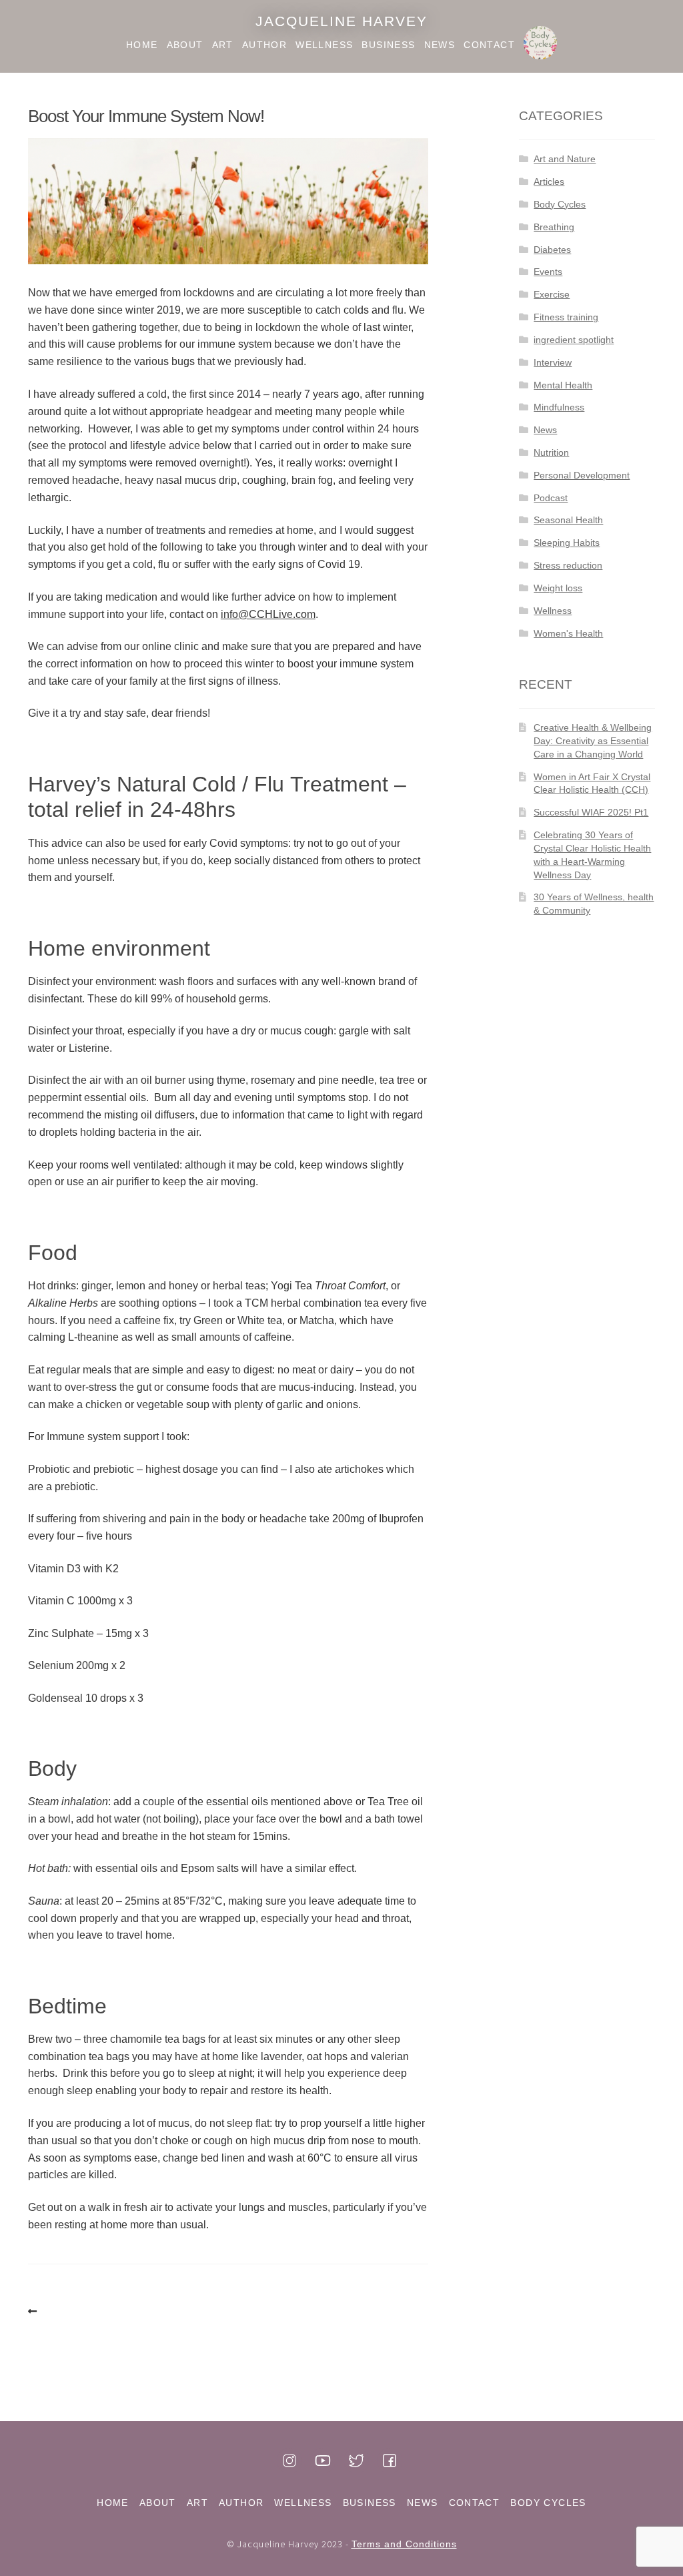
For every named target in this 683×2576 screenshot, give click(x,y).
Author (264, 45)
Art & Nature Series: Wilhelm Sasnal (35, 2312)
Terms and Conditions (404, 2544)
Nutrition (551, 452)
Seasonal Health (568, 520)
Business (388, 45)
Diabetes (552, 250)
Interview (553, 362)
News (440, 45)
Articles (549, 182)
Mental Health (563, 385)
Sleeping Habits (567, 543)
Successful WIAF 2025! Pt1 (591, 812)
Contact (489, 45)
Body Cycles (540, 45)
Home (142, 45)
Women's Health (568, 633)
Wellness (324, 45)
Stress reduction (568, 565)
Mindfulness (559, 407)
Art (223, 45)
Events (548, 272)
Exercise (552, 294)
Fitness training (566, 317)
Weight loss (558, 588)
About (185, 45)
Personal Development (582, 475)
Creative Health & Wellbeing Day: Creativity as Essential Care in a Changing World (593, 741)
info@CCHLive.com (268, 614)
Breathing (554, 227)
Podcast (551, 498)
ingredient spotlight (574, 340)
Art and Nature (565, 159)
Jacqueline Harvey (341, 21)
